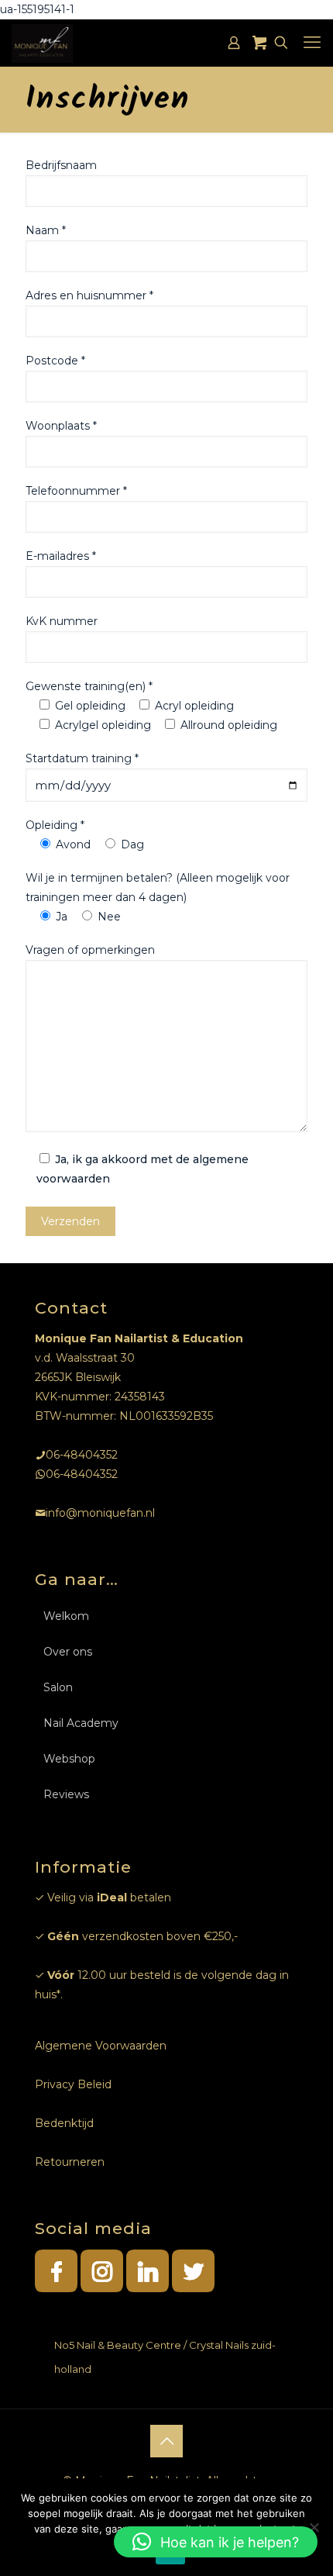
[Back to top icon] (166, 2441)
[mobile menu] (312, 43)
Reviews (66, 1794)
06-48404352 (82, 1455)
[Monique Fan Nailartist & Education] (42, 43)
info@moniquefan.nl (100, 1513)
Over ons (68, 1652)
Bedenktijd (64, 2123)
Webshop (69, 1759)
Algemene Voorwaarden (101, 2046)
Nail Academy (81, 1723)
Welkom (66, 1616)
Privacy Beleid (73, 2084)
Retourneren (70, 2162)
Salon (58, 1687)
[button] (216, 2542)
